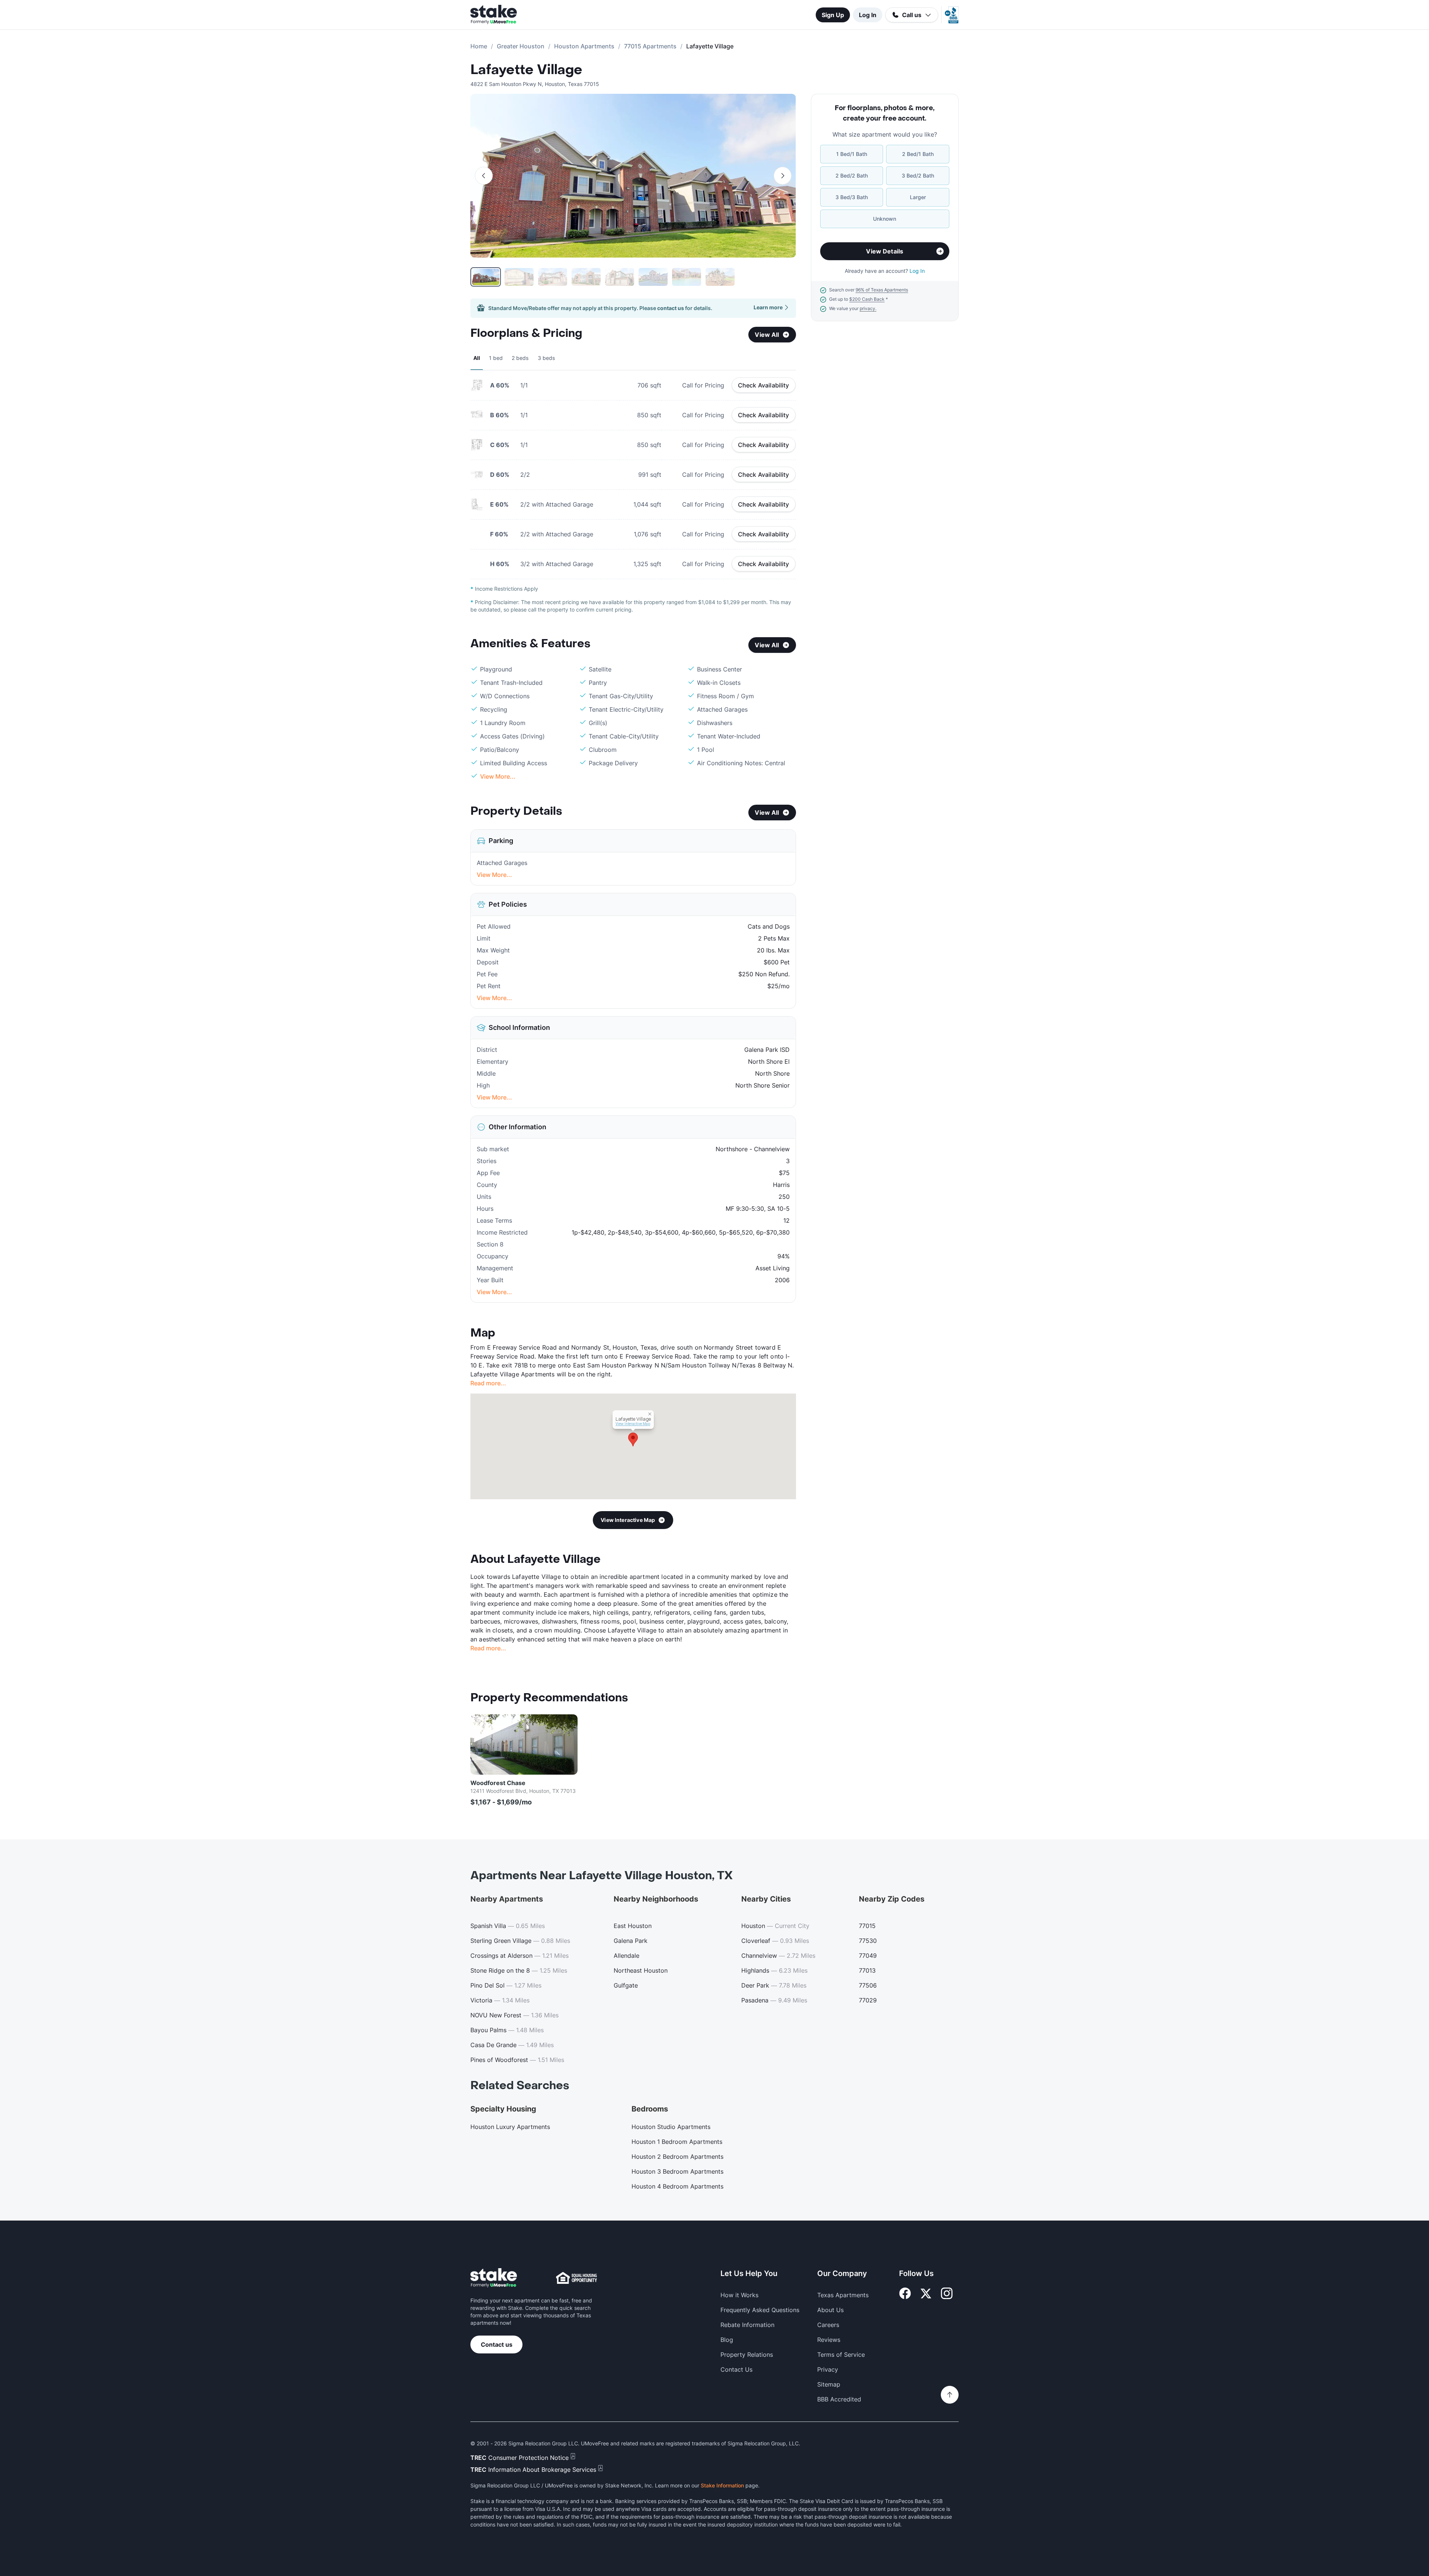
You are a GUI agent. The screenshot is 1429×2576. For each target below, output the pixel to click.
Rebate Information (747, 2325)
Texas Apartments (843, 2295)
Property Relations (747, 2355)
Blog (727, 2340)
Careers (828, 2325)
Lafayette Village (526, 70)
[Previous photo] (484, 176)
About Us (830, 2310)
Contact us (497, 2344)
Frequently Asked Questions (760, 2310)
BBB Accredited (839, 2399)
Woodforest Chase (498, 1783)
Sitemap (829, 2384)
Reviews (829, 2340)
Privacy (828, 2369)
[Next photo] (783, 176)
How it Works (739, 2295)
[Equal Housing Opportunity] (576, 2278)
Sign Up (833, 15)
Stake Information (722, 2485)
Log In (868, 15)
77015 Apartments (650, 46)
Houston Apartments (584, 46)
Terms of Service (841, 2355)
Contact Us (736, 2369)
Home (479, 46)
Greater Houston (521, 46)
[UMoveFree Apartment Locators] (494, 2278)
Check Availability (764, 385)
